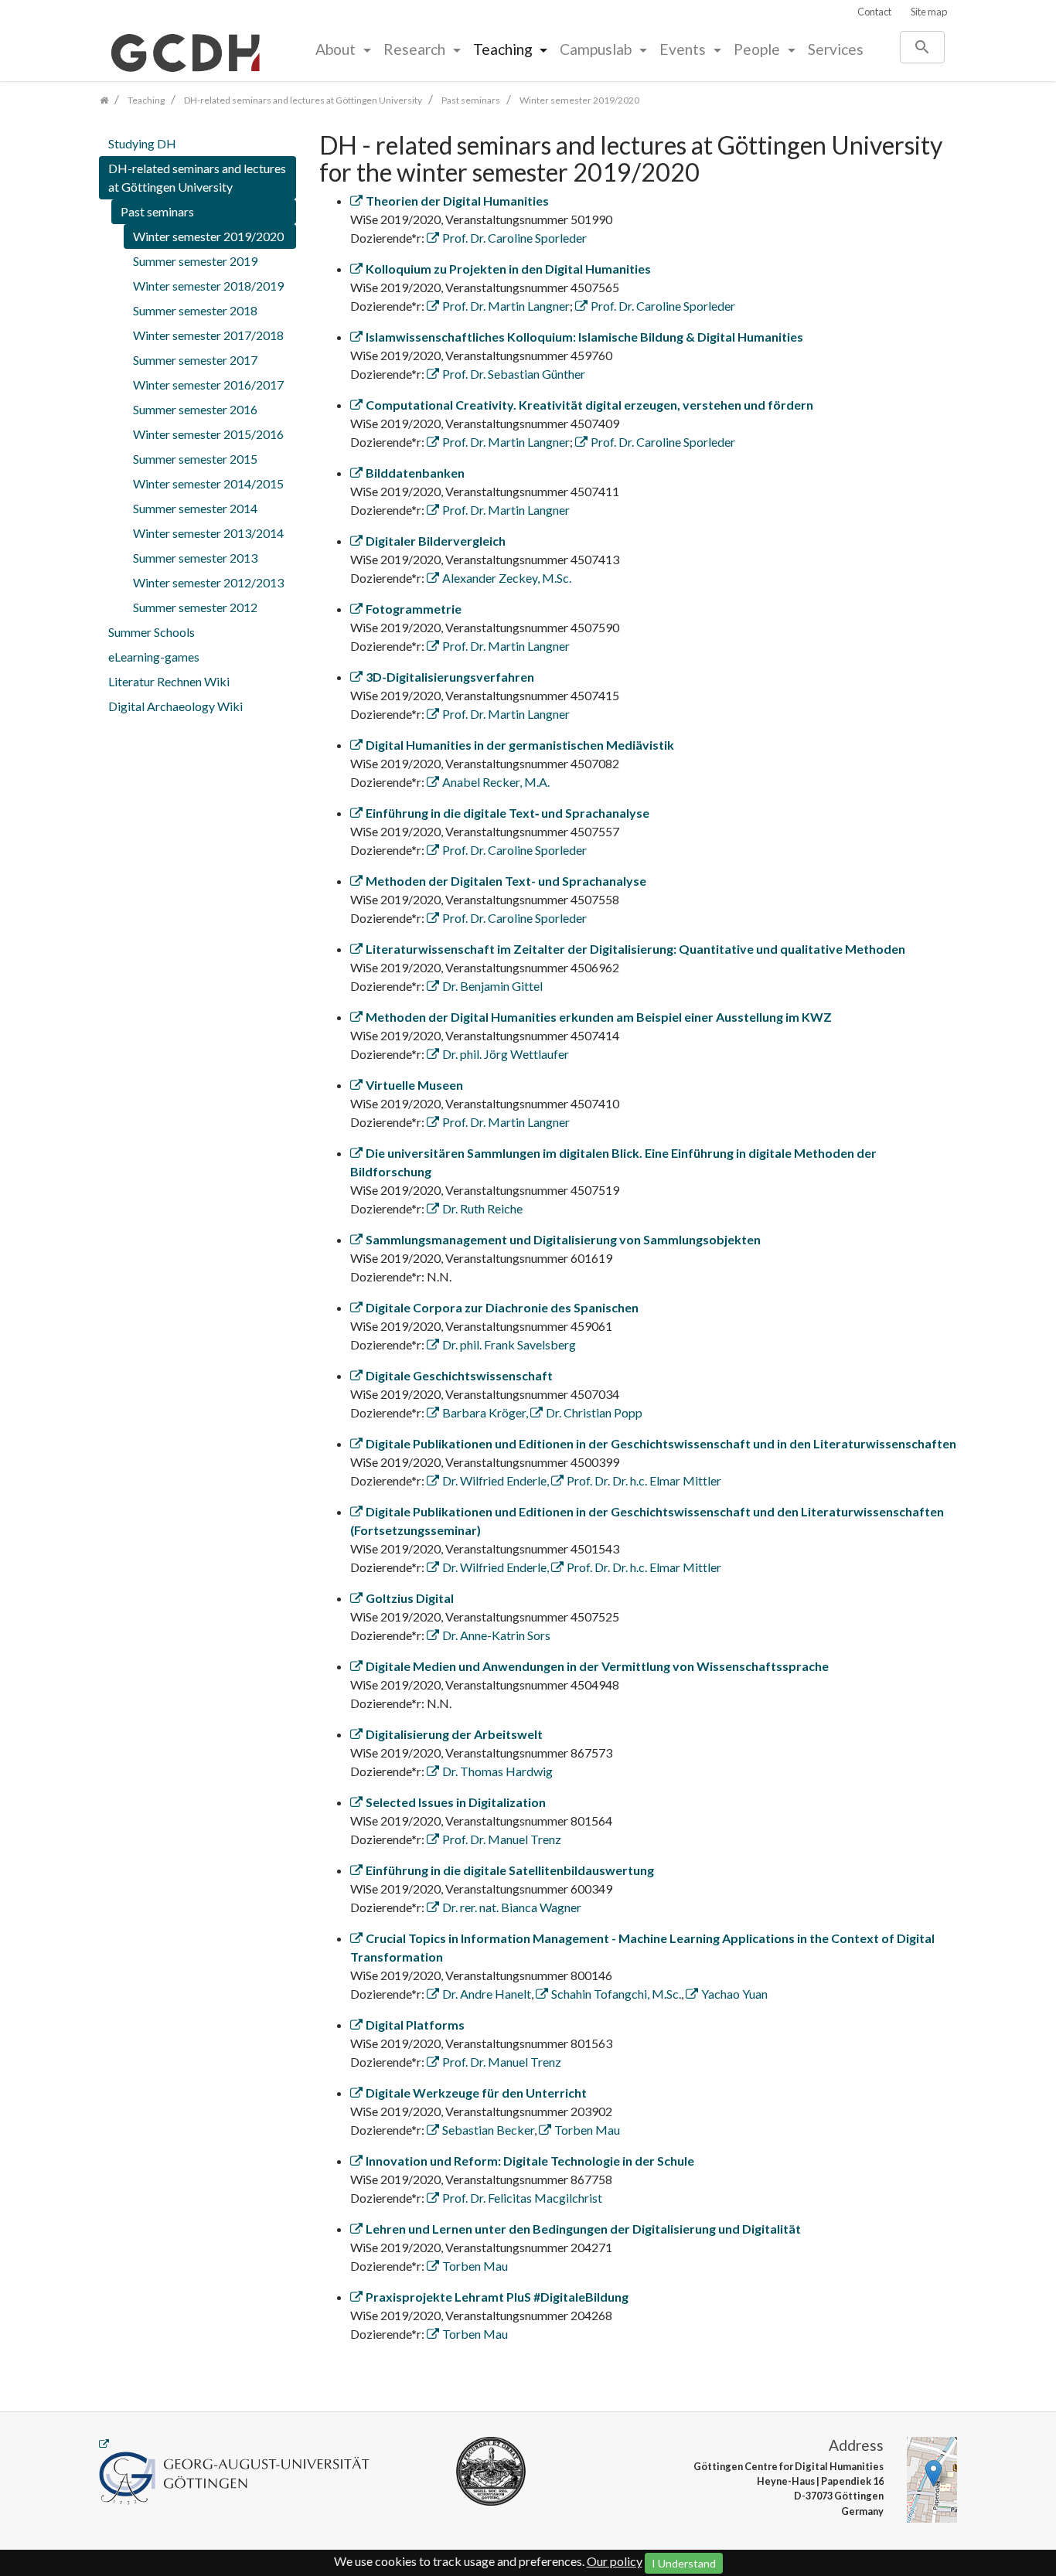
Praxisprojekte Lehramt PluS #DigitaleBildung (497, 2297)
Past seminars (157, 211)
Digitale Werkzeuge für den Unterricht (476, 2093)
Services (836, 49)
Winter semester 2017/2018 (208, 335)
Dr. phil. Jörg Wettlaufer (506, 1054)
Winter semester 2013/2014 (208, 533)
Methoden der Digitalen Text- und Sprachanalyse (506, 881)
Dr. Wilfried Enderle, (497, 1480)
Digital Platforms (415, 2025)
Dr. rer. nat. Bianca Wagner (512, 1907)
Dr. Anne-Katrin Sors (496, 1635)
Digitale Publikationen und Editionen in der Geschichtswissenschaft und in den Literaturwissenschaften (661, 1443)
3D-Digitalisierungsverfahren (450, 677)
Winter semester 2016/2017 (208, 385)
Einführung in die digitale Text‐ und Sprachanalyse (508, 813)
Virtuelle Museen (414, 1085)
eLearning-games (154, 657)
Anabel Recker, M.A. (496, 782)
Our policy (615, 2561)
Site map (929, 12)
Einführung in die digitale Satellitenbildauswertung (510, 1870)
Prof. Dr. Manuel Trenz (502, 1839)
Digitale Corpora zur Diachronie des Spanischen (502, 1307)
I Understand (684, 2563)
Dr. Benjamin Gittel (492, 986)
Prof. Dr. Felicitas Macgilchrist (522, 2198)
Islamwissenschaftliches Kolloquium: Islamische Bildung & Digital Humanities (584, 337)
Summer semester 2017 (195, 360)
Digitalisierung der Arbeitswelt (454, 1734)
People (758, 49)
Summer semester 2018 (195, 310)
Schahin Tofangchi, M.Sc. (616, 1994)
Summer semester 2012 (195, 607)
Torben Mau (587, 2130)
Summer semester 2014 (195, 508)
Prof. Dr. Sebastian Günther (514, 374)
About (337, 49)
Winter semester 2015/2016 (208, 434)
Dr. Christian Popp (594, 1412)
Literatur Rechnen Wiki (169, 681)
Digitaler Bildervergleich (436, 541)
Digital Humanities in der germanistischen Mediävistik (520, 745)
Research (416, 49)
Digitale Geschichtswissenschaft (459, 1375)
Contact (874, 12)
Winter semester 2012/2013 (208, 582)
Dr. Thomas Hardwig (497, 1771)
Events (684, 49)
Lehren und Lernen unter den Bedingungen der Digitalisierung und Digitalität (583, 2229)
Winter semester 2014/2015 (208, 483)
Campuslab (597, 49)
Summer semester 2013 (195, 558)
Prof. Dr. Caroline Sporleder (514, 238)
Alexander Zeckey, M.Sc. (507, 578)
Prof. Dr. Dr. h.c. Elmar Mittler (644, 1480)
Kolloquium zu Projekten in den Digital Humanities (508, 269)
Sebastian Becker (488, 2130)
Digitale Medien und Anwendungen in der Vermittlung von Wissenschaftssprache (597, 1666)
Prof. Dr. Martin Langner (506, 306)
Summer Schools (152, 632)
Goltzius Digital (410, 1598)
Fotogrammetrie (414, 609)
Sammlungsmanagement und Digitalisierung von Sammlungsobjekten (563, 1239)
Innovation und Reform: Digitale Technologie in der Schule (530, 2161)
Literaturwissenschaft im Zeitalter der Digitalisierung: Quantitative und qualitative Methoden (635, 949)
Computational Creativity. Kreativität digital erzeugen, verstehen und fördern (589, 405)
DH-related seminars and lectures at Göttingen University (197, 177)
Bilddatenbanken (415, 473)
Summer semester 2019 (195, 261)
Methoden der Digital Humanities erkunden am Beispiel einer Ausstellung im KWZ (599, 1017)
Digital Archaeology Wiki (175, 706)
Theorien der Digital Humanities (457, 201)
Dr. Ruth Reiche (482, 1208)
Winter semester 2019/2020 (208, 236)
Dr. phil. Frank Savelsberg (509, 1344)
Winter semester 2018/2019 (208, 286)
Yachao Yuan (734, 1994)
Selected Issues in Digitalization (456, 1802)
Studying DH (142, 143)
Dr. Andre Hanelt (487, 1994)
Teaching (504, 49)
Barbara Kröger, (486, 1412)
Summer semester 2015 (195, 459)
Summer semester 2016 (195, 409)
